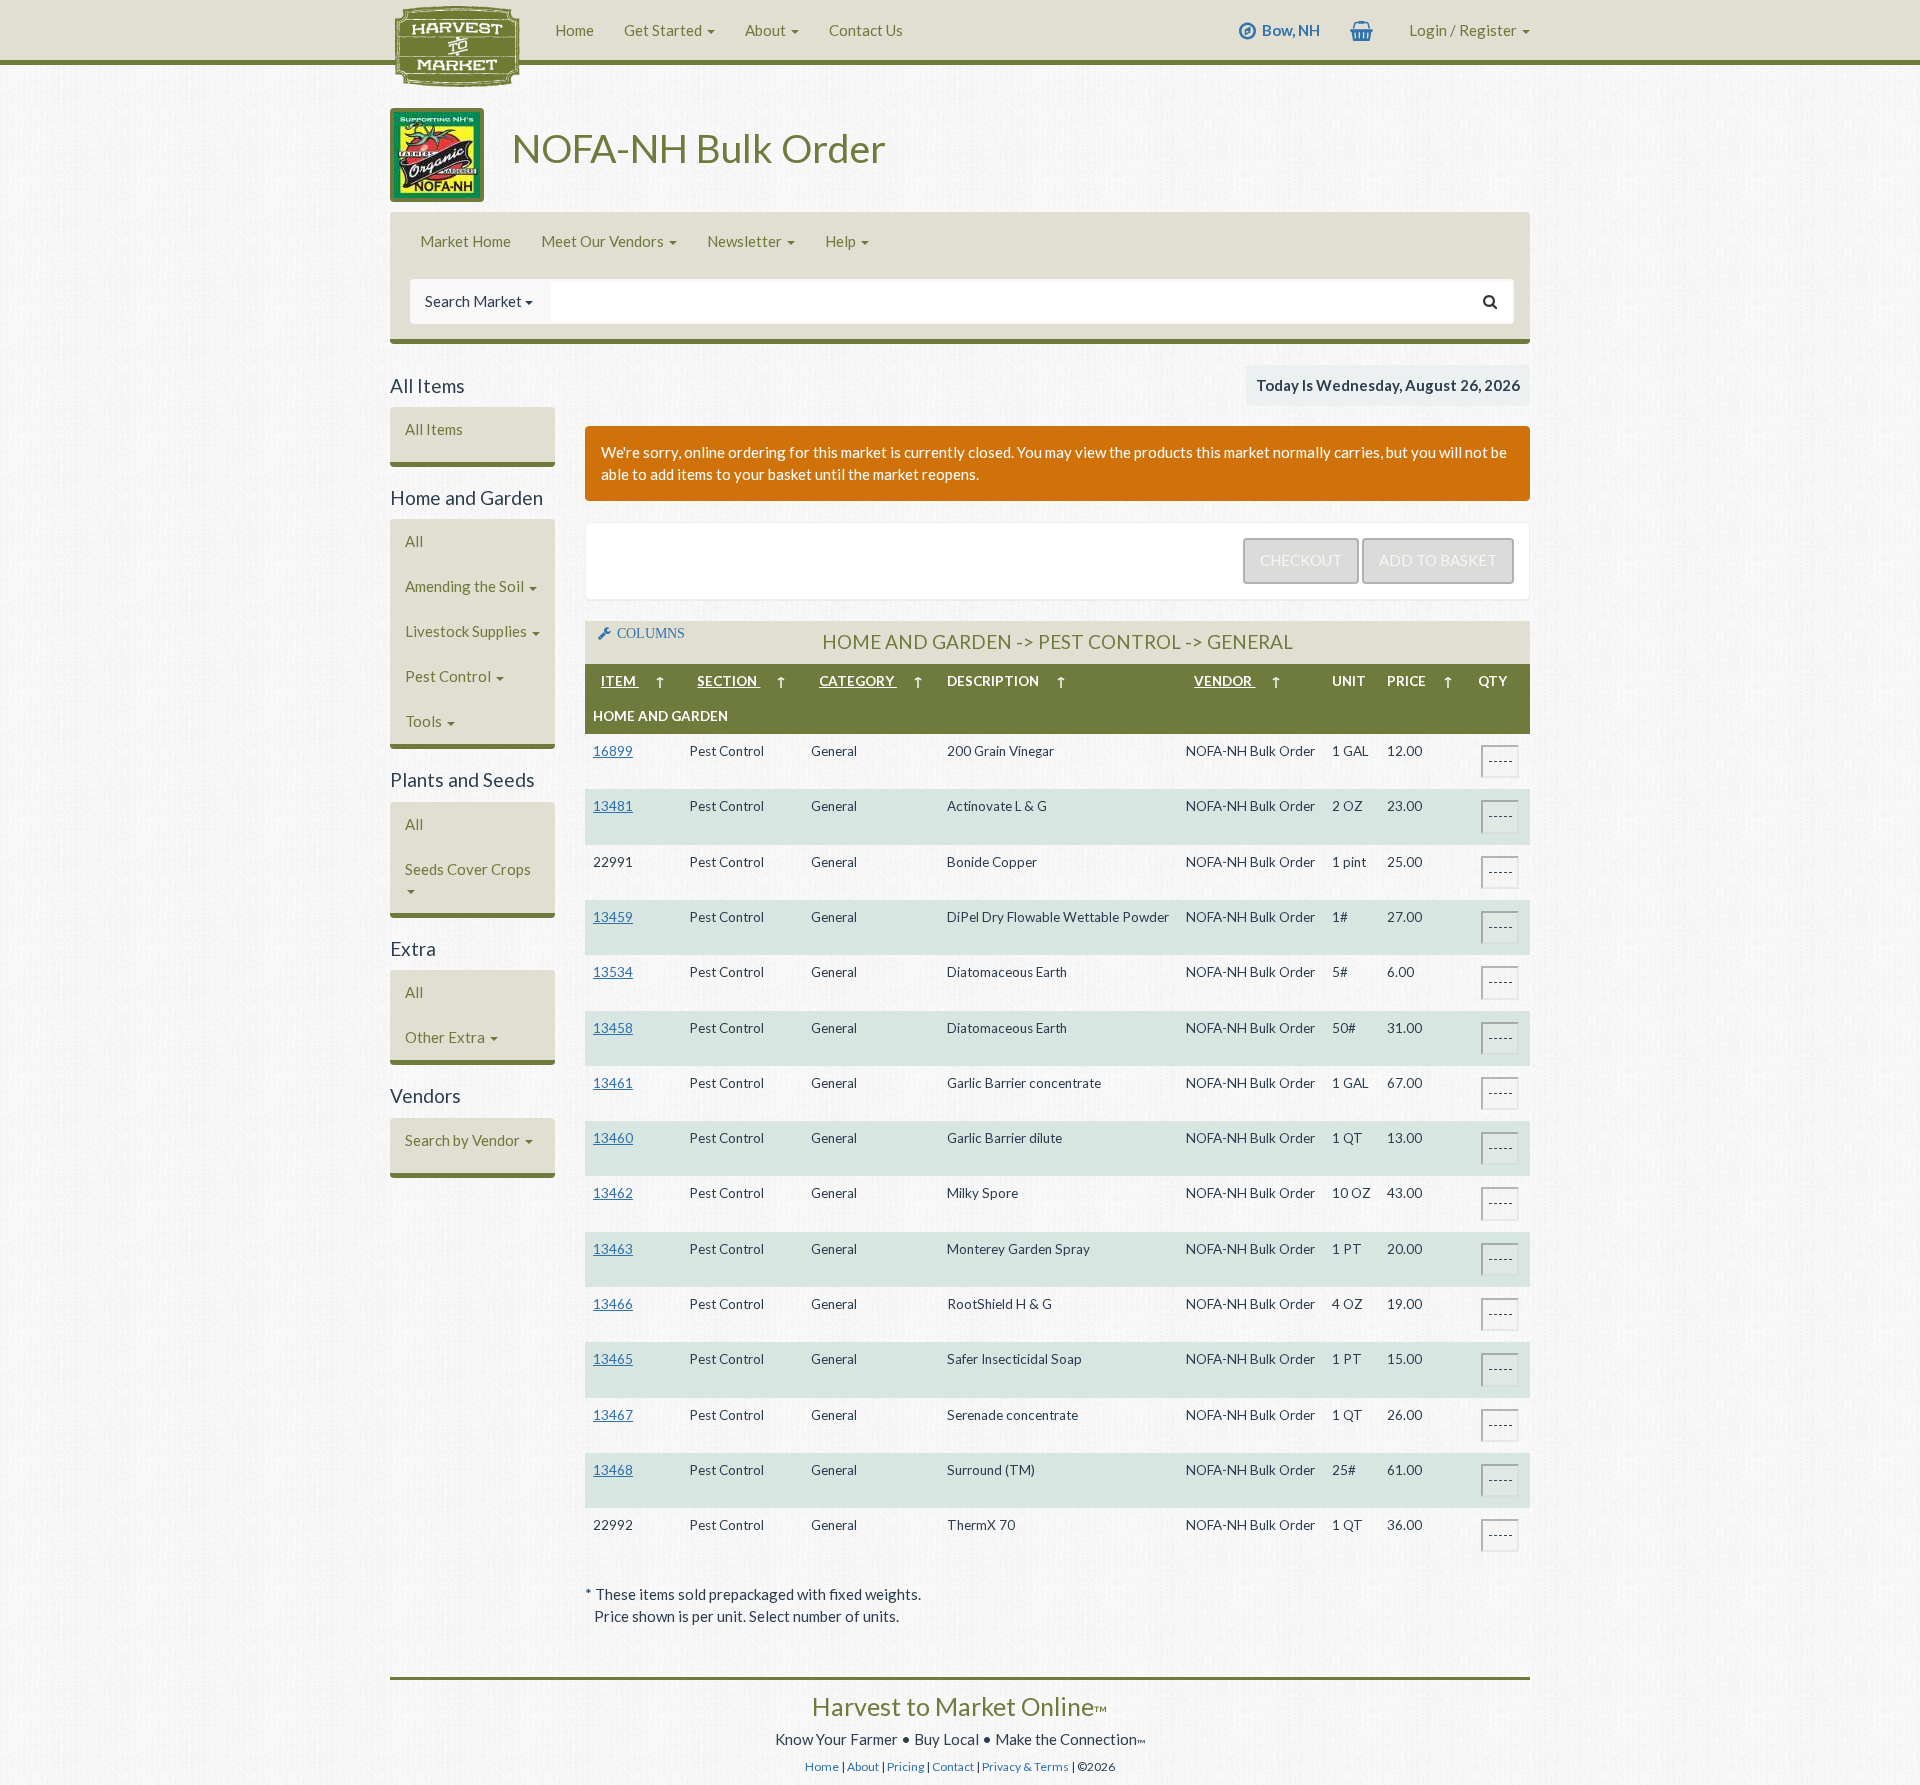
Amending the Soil (466, 586)
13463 (613, 1249)
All (414, 541)
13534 (613, 972)
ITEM (620, 681)
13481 (613, 806)
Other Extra (446, 1037)
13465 (613, 1359)
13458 (613, 1028)
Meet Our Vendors (604, 241)
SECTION (728, 681)
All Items (434, 429)
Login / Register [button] (1464, 30)
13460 (613, 1138)
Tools (425, 721)
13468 (613, 1470)
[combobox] (1009, 301)
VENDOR (1224, 681)
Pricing (905, 1766)
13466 (613, 1304)
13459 (613, 917)
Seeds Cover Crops (468, 869)
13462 (613, 1193)
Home (574, 30)
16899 (613, 751)
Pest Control (449, 676)
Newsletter (746, 241)
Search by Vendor (464, 1140)
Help (842, 241)
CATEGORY (858, 681)
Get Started (664, 30)
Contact (953, 1766)
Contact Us (866, 30)
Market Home (465, 241)
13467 (613, 1415)
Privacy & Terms (1025, 1766)
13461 (613, 1083)
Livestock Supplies (467, 631)
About (767, 30)
